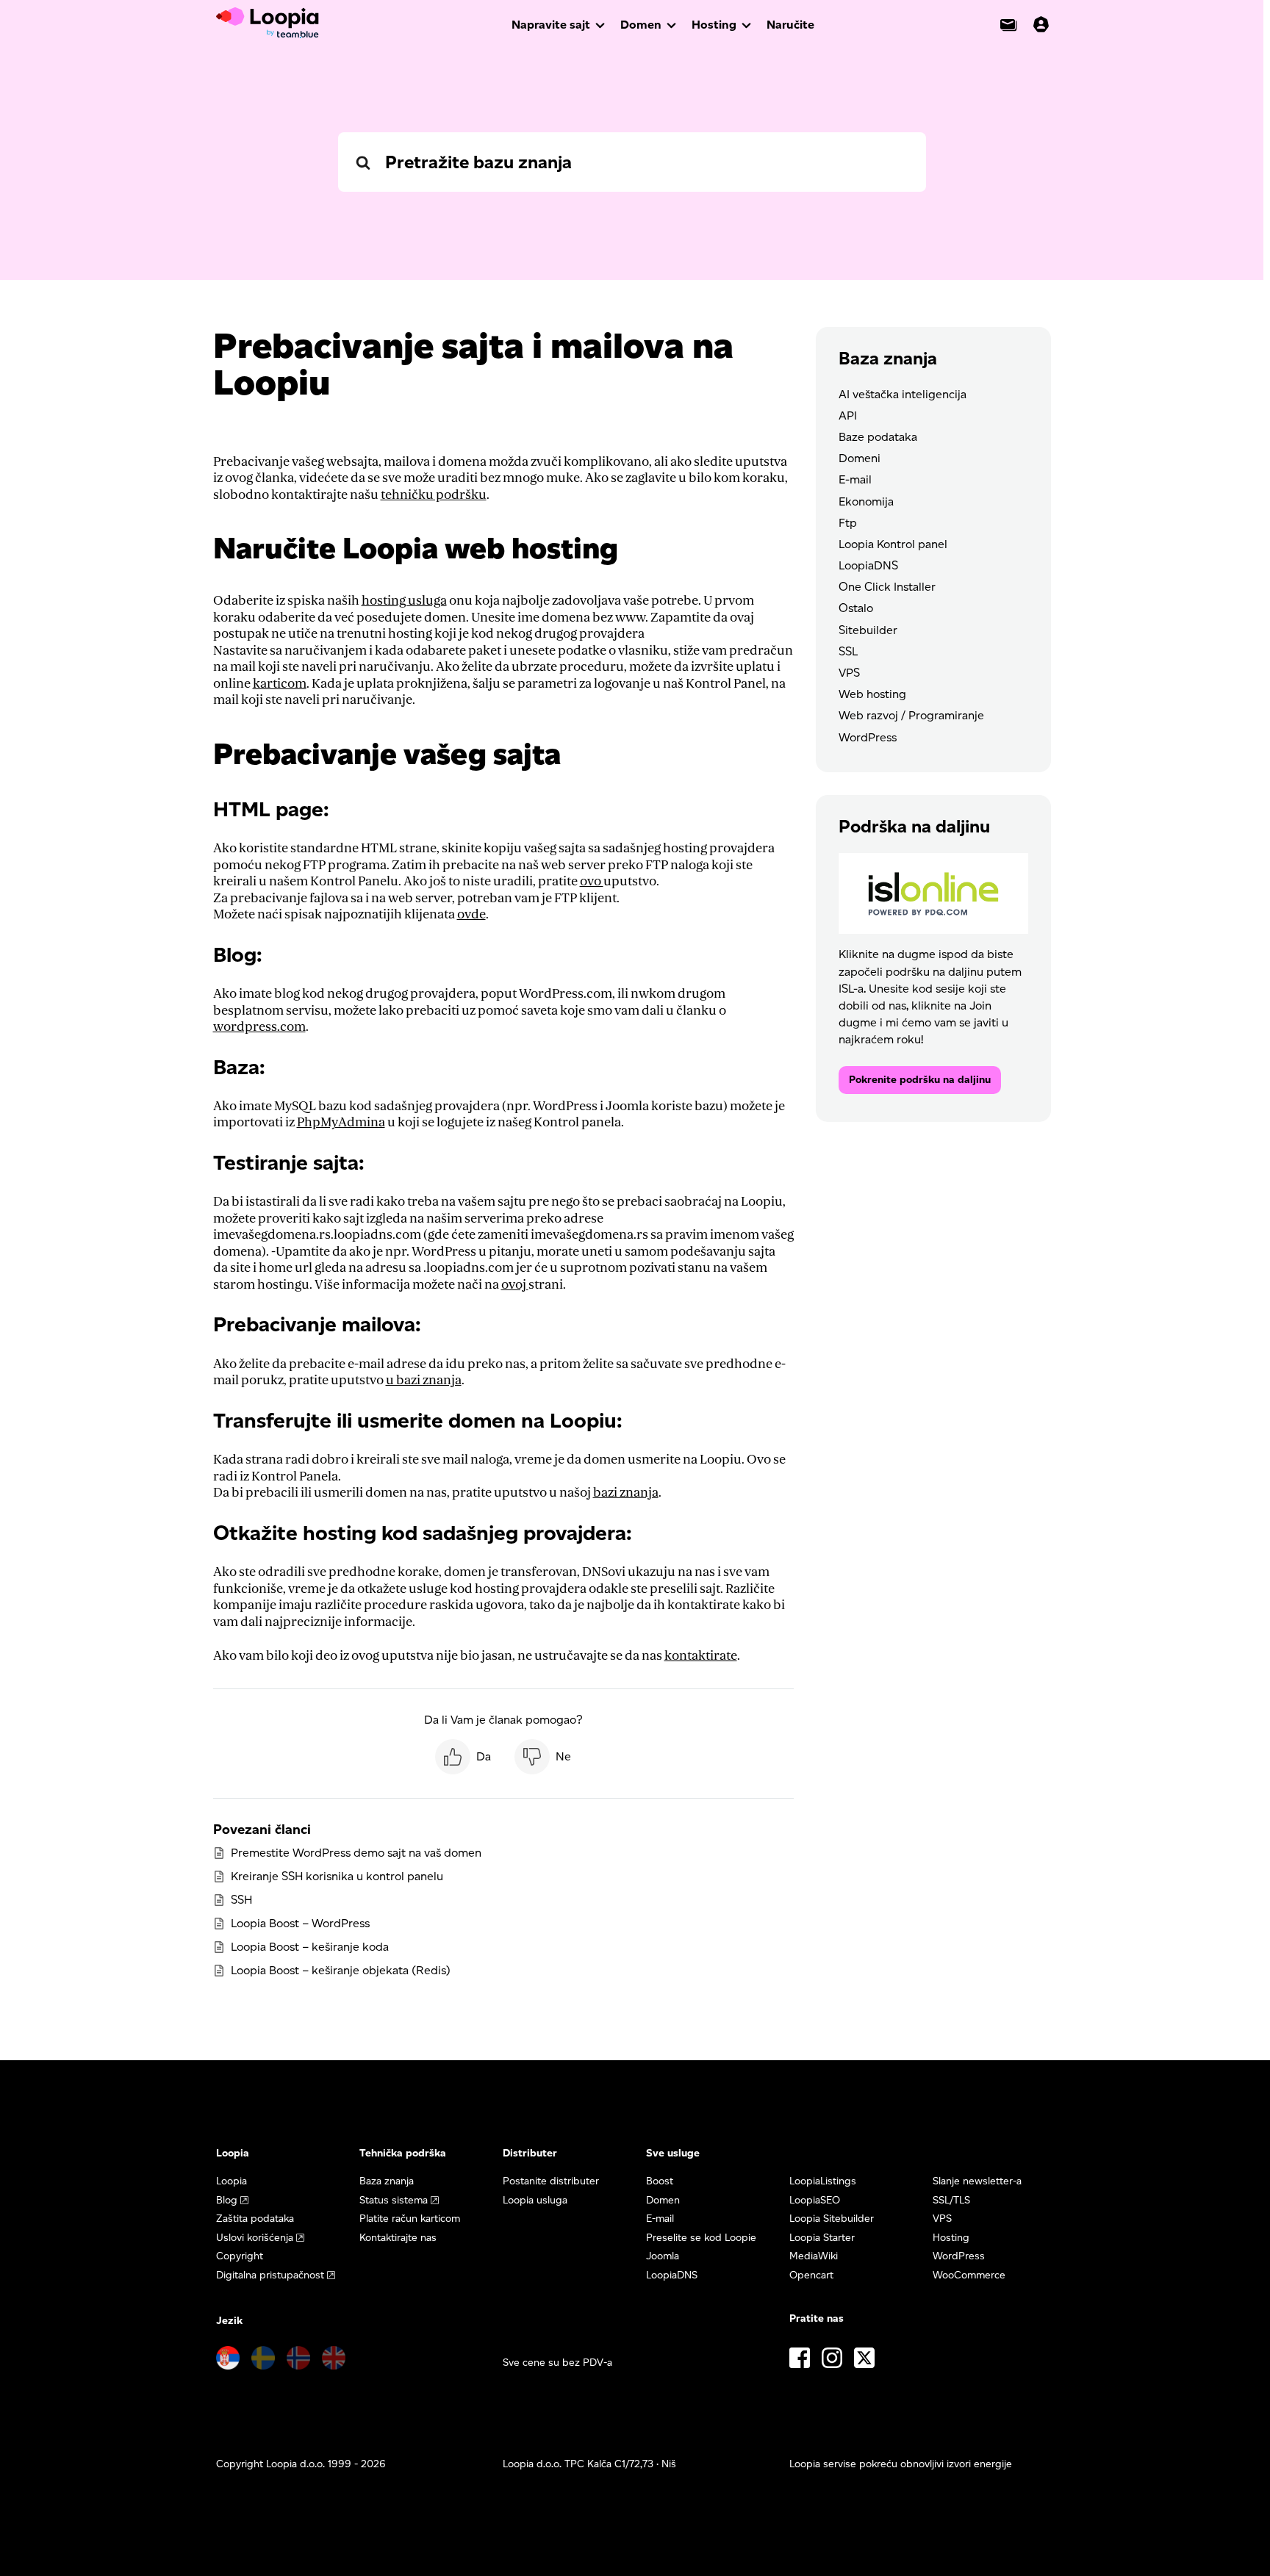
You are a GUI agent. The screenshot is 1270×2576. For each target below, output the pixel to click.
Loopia (232, 2181)
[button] (463, 1757)
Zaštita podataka (255, 2219)
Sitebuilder (868, 630)
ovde (471, 914)
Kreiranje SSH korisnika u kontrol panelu (337, 1876)
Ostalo (856, 608)
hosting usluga (404, 601)
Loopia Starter (822, 2238)
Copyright (240, 2256)
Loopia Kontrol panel (893, 544)
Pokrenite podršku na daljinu (920, 1080)
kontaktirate (701, 1656)
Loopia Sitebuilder (832, 2219)
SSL (848, 651)
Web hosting (872, 694)
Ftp (848, 523)
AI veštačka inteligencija (903, 394)
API (848, 415)
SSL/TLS (951, 2200)
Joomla (663, 2256)
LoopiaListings (823, 2181)
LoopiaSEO (815, 2200)
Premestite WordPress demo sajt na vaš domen (356, 1853)
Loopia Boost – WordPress (300, 1923)
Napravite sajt (551, 25)
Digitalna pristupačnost (270, 2275)
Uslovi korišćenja (255, 2238)
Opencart (811, 2275)
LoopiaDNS (868, 565)
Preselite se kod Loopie (701, 2238)
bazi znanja (626, 1493)
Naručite (790, 25)
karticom (280, 684)
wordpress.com (259, 1027)
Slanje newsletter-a (977, 2181)
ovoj (515, 1285)
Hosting (714, 25)
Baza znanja (387, 2181)
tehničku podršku (434, 495)
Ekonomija (866, 501)
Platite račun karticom (410, 2219)
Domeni (860, 458)
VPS (849, 673)
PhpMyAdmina (341, 1122)
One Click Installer (887, 587)
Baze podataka (878, 437)
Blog (227, 2200)
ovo (592, 881)
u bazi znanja (424, 1380)
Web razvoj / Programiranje (911, 715)
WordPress (868, 737)
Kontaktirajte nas (398, 2238)
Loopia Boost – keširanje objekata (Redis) (341, 1970)
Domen (641, 25)
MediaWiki (814, 2256)
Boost (660, 2181)
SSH (241, 1900)
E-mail (855, 479)
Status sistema (394, 2200)
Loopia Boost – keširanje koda (310, 1947)
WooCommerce (969, 2275)
